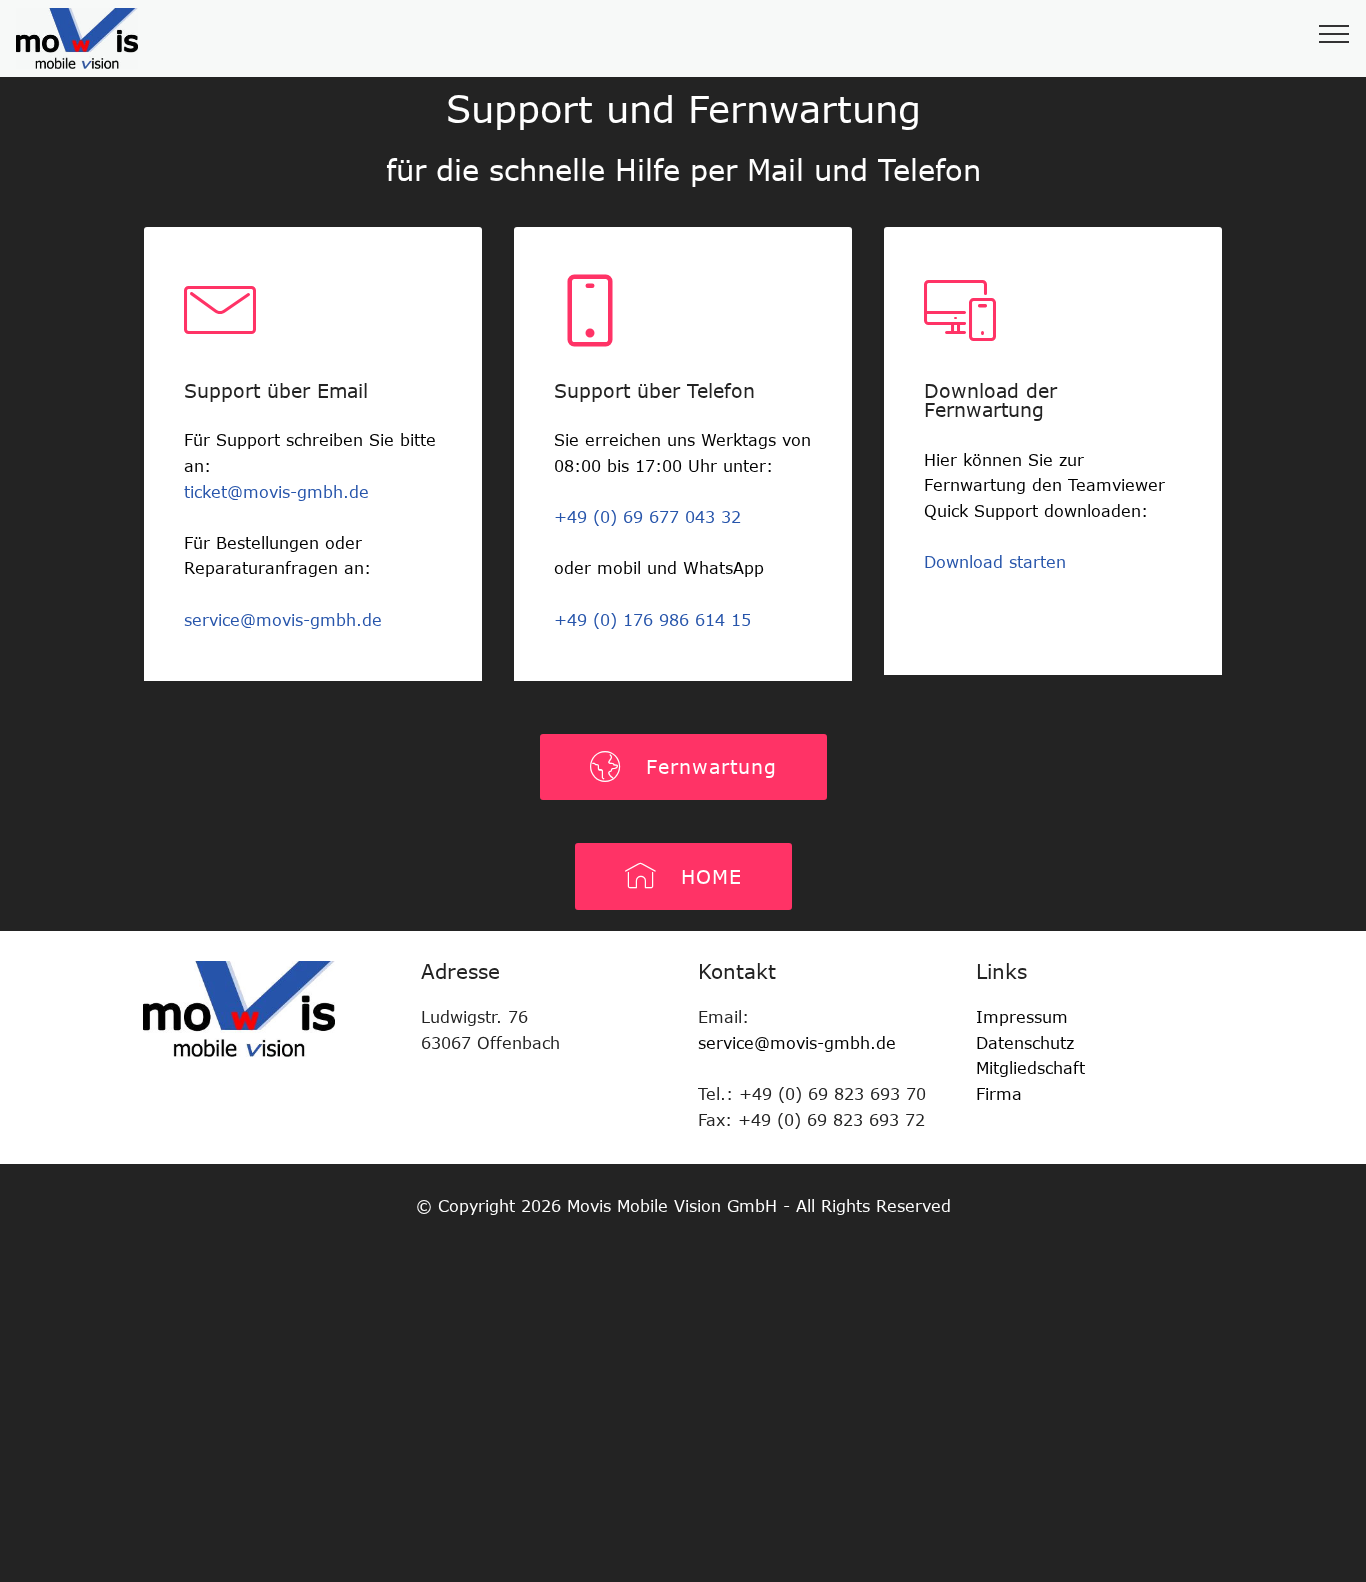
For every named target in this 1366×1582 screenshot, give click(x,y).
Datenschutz (1025, 1043)
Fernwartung (703, 766)
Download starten (995, 562)
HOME (703, 876)
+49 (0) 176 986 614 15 (652, 620)
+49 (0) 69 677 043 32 (647, 517)
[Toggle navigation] (1334, 33)
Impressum (1022, 1017)
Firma (999, 1094)
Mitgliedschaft (1033, 1068)
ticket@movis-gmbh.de (276, 492)
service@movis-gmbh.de (283, 620)
